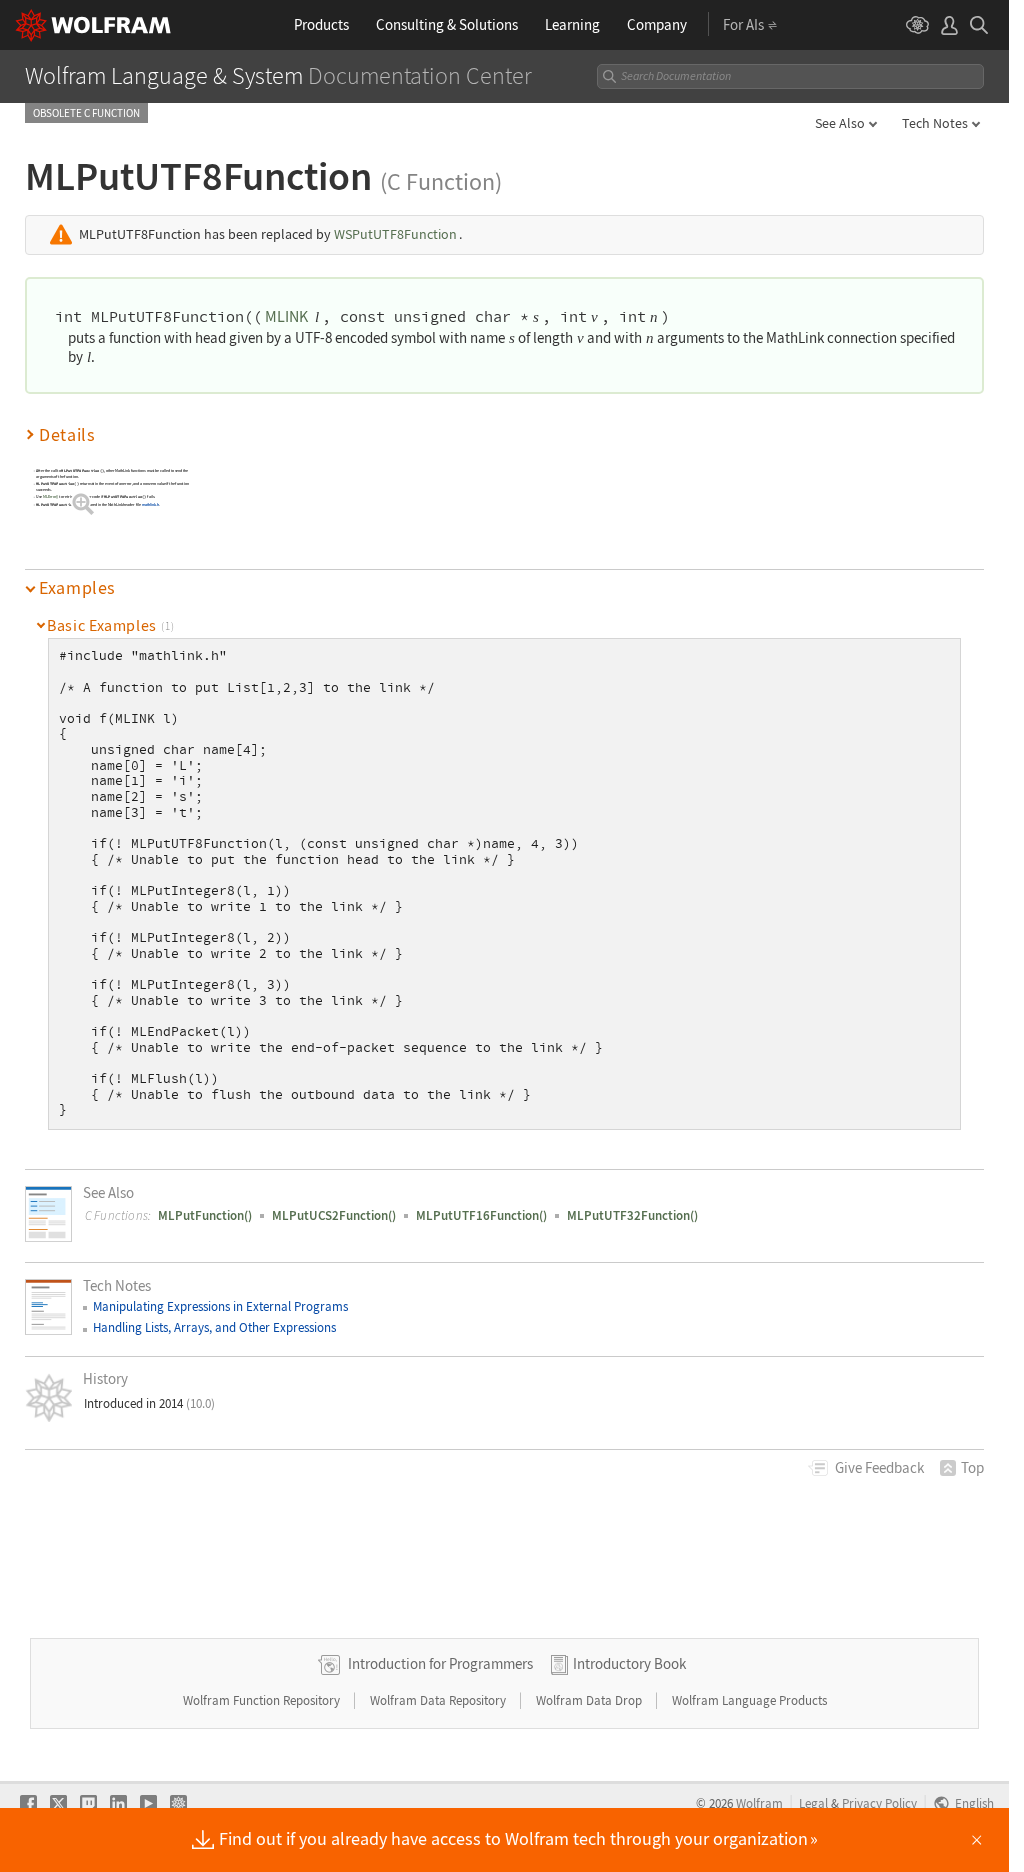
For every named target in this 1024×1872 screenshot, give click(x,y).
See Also (840, 123)
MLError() (51, 497)
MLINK (286, 316)
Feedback (879, 1467)
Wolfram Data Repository (439, 1700)
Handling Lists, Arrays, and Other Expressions (214, 1327)
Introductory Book (629, 1663)
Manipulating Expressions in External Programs (220, 1306)
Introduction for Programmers (440, 1663)
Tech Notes (935, 123)
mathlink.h (151, 505)
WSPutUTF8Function (395, 234)
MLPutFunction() (205, 1215)
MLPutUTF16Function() (481, 1215)
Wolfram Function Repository (263, 1700)
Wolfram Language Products (749, 1700)
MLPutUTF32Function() (632, 1215)
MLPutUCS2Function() (334, 1215)
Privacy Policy (879, 1803)
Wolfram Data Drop (590, 1700)
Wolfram (759, 1803)
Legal (813, 1803)
